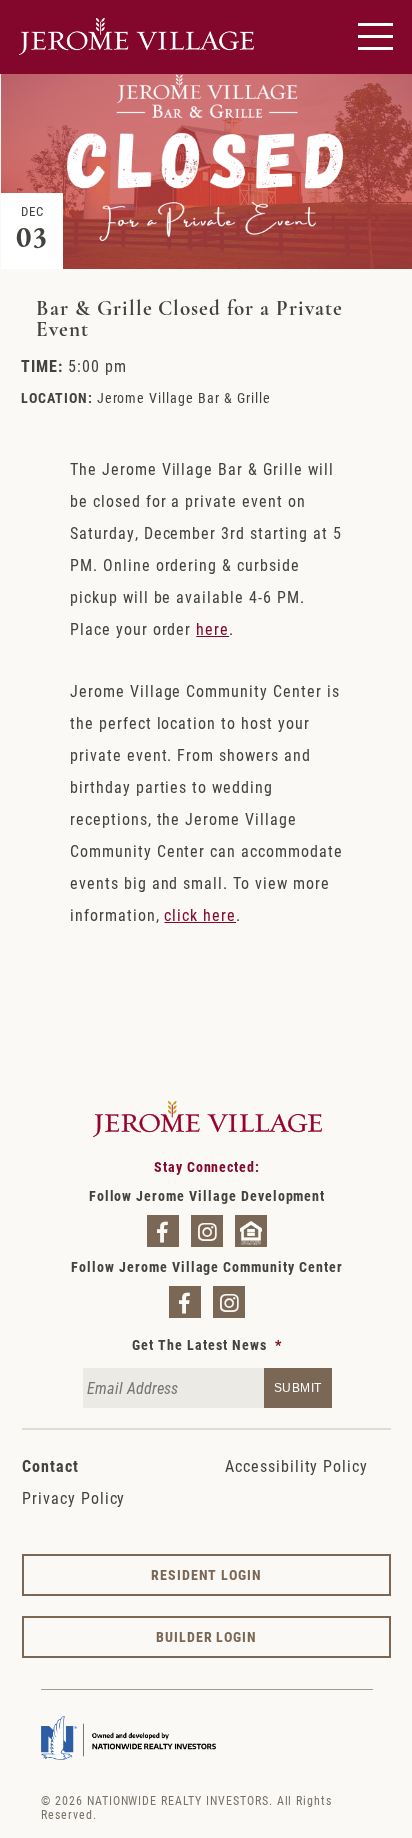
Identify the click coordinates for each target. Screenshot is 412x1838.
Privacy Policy (73, 1497)
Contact (50, 1465)
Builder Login (206, 1636)
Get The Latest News (206, 1345)
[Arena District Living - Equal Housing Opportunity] (251, 1231)
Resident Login (206, 1574)
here (212, 628)
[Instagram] (207, 1231)
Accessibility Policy (296, 1465)
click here (200, 914)
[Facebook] (163, 1231)
